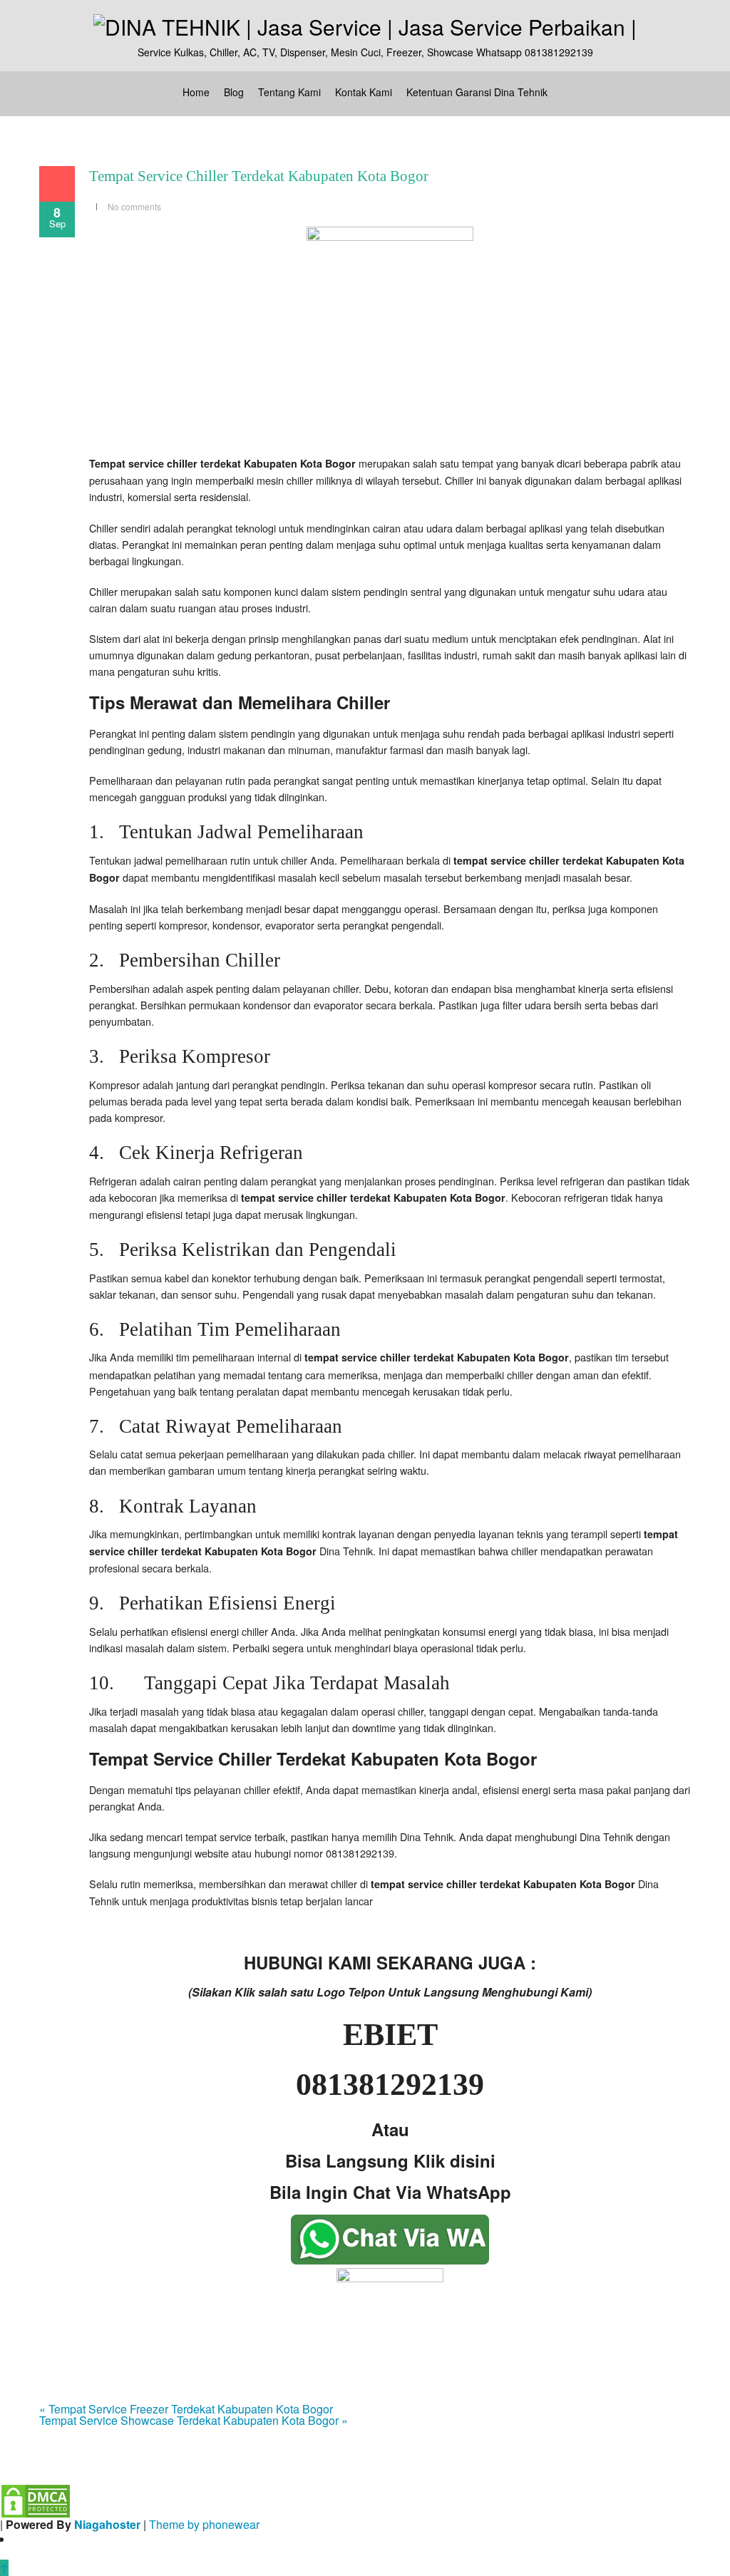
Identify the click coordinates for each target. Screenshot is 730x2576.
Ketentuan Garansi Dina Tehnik (477, 92)
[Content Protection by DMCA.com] (36, 2499)
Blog (234, 92)
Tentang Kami (289, 92)
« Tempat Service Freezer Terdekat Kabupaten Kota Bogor (186, 2409)
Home (196, 92)
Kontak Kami (364, 92)
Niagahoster (107, 2524)
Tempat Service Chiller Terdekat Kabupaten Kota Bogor (259, 176)
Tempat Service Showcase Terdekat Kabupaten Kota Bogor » (194, 2420)
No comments (134, 206)
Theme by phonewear (204, 2524)
